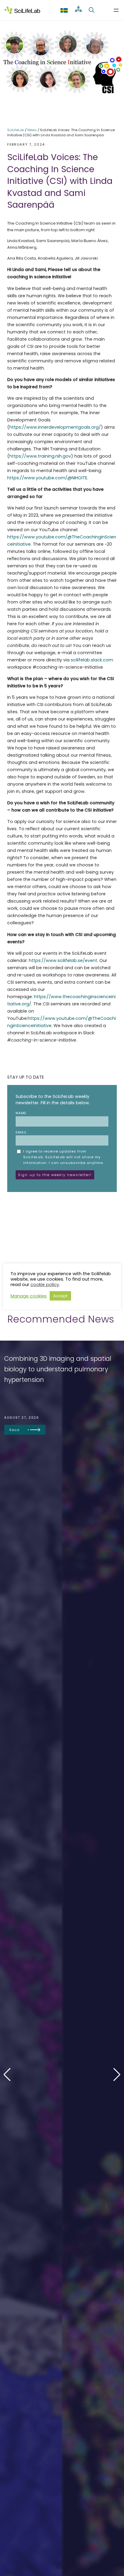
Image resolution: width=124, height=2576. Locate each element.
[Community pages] (78, 10)
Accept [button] (60, 1296)
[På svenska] (64, 10)
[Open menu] (116, 10)
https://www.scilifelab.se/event (63, 960)
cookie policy (45, 1285)
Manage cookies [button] (29, 1296)
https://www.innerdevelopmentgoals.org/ (55, 427)
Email (21, 1132)
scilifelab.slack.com (92, 660)
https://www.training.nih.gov (40, 456)
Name (21, 1113)
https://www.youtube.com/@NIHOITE (47, 478)
